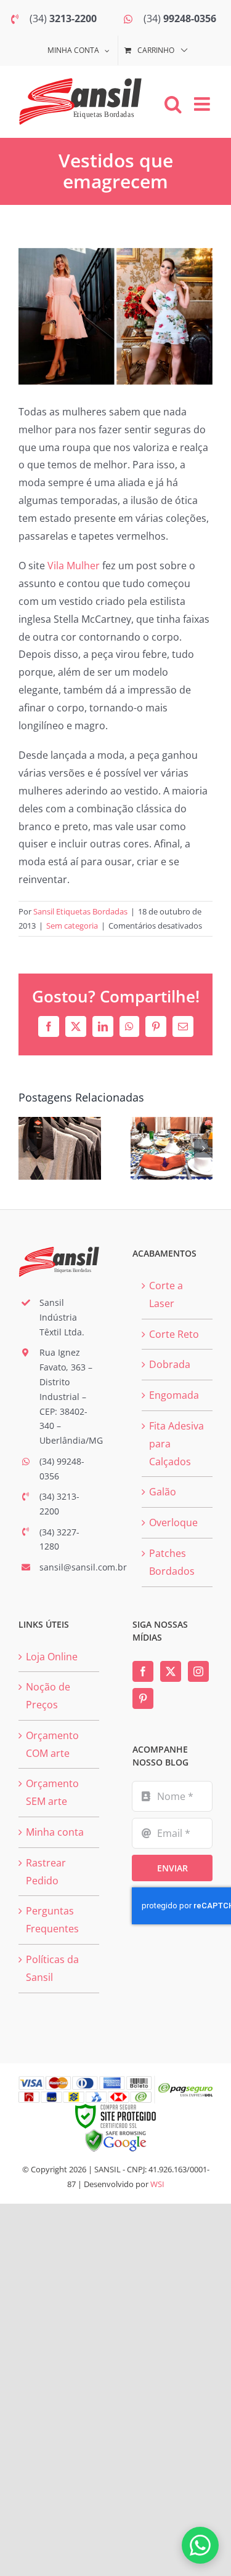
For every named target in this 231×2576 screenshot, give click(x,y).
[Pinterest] (143, 1698)
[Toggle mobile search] (173, 104)
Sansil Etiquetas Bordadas (80, 911)
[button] (28, 1148)
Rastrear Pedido (46, 1872)
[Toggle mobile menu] (203, 104)
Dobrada (170, 1364)
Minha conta (55, 1832)
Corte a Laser (166, 1294)
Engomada (174, 1395)
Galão (163, 1492)
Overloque (173, 1522)
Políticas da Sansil (52, 1968)
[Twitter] (171, 1671)
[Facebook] (143, 1671)
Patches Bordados (172, 1562)
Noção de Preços (48, 1696)
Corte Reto (174, 1334)
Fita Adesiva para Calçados (176, 1444)
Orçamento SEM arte (52, 1792)
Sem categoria (72, 926)
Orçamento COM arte (52, 1744)
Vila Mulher (74, 566)
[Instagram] (198, 1671)
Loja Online (52, 1657)
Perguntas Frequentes (52, 1920)
